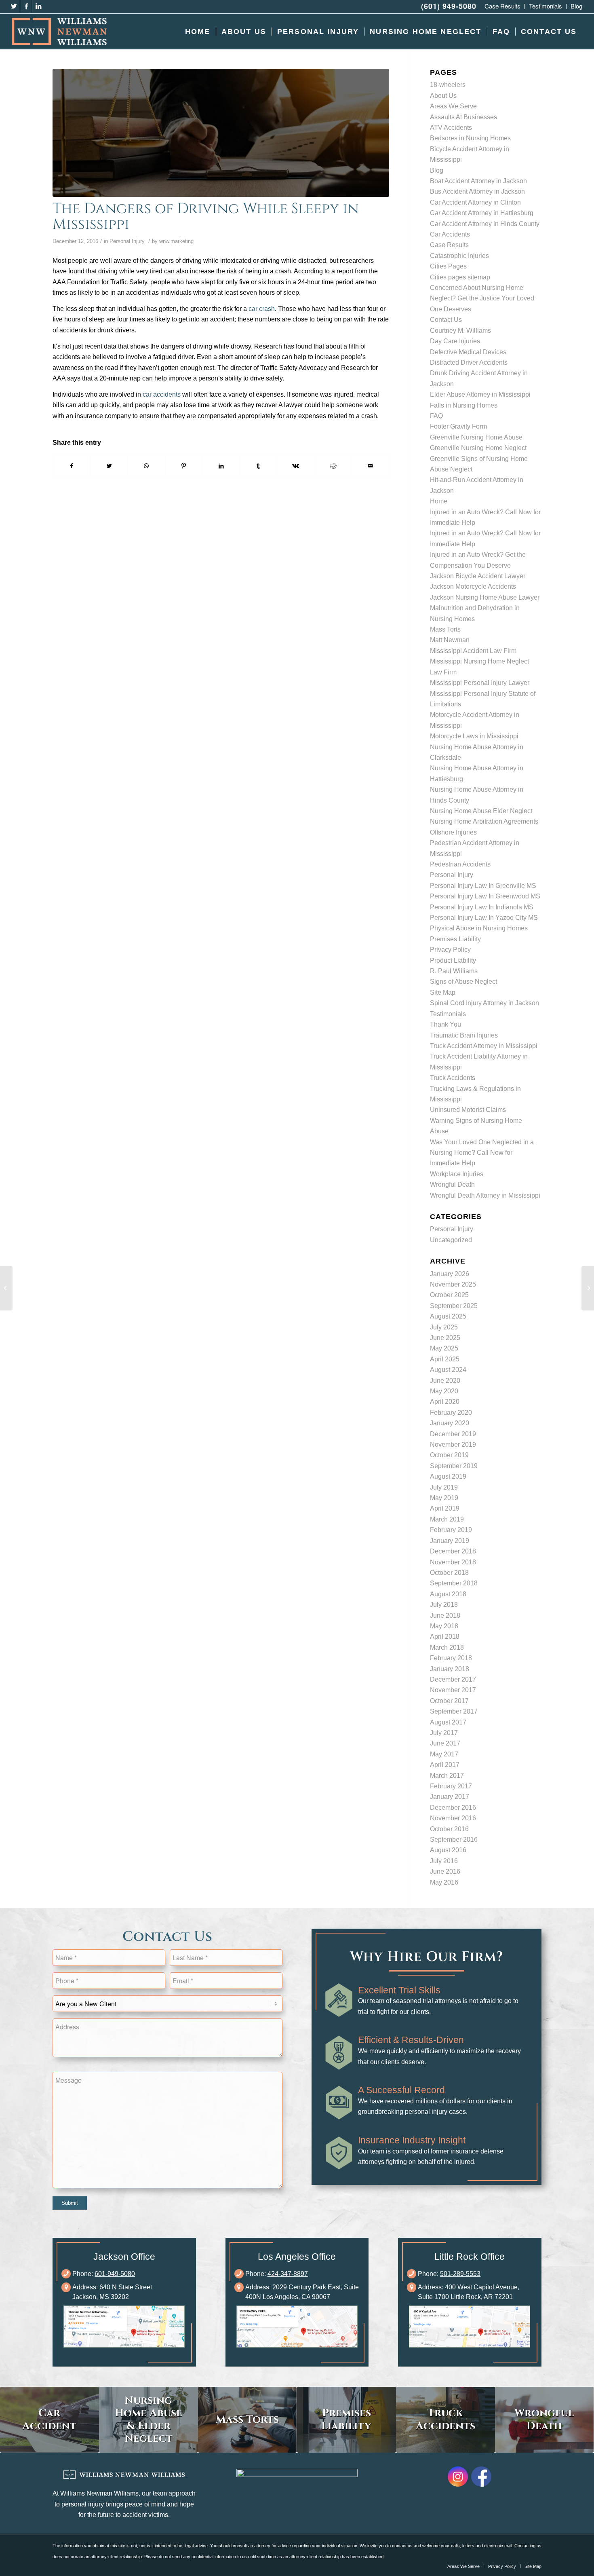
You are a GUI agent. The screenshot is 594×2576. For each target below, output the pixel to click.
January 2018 (450, 1669)
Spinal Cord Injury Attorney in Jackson (484, 1003)
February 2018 (451, 1658)
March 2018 (447, 1647)
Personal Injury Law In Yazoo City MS (484, 918)
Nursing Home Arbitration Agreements (484, 821)
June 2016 (445, 1871)
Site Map (443, 992)
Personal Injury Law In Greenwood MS (485, 896)
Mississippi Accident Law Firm (473, 651)
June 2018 (445, 1616)
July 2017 (444, 1733)
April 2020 (445, 1402)
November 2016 (453, 1818)
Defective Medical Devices (468, 352)
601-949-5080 (115, 2274)
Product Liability (453, 960)
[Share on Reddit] (333, 466)
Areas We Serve (453, 106)
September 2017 (454, 1711)
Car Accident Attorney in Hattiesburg (482, 213)
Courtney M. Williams (460, 331)
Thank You (445, 1024)
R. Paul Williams (454, 971)
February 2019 (451, 1530)
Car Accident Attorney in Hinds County (485, 224)
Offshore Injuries (453, 832)
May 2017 (444, 1754)
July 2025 (444, 1327)
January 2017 (450, 1797)
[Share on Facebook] (72, 466)
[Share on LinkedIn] (221, 466)
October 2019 (449, 1455)
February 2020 (451, 1413)
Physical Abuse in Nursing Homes (479, 928)
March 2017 (447, 1776)
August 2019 (448, 1476)
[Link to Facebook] (26, 6)
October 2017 (449, 1701)
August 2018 (448, 1594)
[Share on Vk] (296, 466)
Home (439, 501)
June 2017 (445, 1743)
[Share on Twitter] (109, 466)
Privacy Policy (450, 950)
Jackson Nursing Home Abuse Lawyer (485, 597)
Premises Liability (455, 939)
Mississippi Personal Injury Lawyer (480, 683)
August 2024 (448, 1370)
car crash (262, 309)
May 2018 (444, 1626)
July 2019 (444, 1487)
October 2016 (449, 1829)
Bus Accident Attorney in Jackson (477, 191)
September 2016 (454, 1840)
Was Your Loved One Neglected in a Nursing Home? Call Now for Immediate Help (482, 1153)
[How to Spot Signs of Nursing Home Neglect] (6, 1288)
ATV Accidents (451, 128)
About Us (443, 96)
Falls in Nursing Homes (464, 405)
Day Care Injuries (455, 341)
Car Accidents (450, 234)
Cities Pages (448, 266)
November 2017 (453, 1690)
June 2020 (445, 1381)
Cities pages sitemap (460, 277)
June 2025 (445, 1338)
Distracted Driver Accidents (469, 362)
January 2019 (450, 1541)
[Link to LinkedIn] (38, 6)
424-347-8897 (288, 2274)
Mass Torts (445, 629)
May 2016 (444, 1882)
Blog (437, 170)
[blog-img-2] (221, 133)
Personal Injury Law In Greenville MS (483, 886)
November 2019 (453, 1444)
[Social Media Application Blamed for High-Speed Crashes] (588, 1288)
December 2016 (453, 1808)
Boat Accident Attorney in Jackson (478, 181)
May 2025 (444, 1348)
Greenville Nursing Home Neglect (478, 448)
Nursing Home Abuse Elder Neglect (481, 811)
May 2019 (444, 1498)
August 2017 (448, 1722)
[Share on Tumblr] (258, 466)
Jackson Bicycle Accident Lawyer (478, 576)
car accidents (162, 394)
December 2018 (453, 1551)
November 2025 (453, 1284)
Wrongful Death (452, 1184)
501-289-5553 (460, 2274)
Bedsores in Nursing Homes (470, 138)
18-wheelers (448, 85)
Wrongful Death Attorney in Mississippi (485, 1195)
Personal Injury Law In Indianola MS (482, 907)
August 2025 (448, 1316)
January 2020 (450, 1423)
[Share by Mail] (370, 466)
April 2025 (445, 1359)
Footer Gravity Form (458, 426)
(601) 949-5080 (449, 6)
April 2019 (445, 1508)
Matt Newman (450, 640)
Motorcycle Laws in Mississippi (474, 736)
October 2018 (449, 1573)
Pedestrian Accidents (460, 864)
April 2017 (445, 1765)
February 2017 (451, 1786)
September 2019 (454, 1466)
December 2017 (453, 1679)
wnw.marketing (176, 241)
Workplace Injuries (457, 1174)
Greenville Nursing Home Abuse (476, 437)
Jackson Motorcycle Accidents (473, 586)
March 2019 (447, 1519)
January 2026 (450, 1274)
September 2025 (454, 1306)
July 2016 (444, 1861)
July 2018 (444, 1605)
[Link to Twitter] (14, 6)
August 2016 (448, 1850)
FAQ (436, 416)
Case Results (449, 245)
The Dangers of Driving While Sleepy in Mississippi (206, 217)
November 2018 (453, 1562)
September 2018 (454, 1583)
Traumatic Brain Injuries (464, 1035)
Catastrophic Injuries (459, 256)
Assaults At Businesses (463, 117)
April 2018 (445, 1637)
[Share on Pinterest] (184, 466)
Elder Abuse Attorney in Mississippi (480, 394)
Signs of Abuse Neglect (463, 982)
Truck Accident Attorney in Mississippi (484, 1046)
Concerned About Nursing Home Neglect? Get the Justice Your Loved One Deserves (482, 298)
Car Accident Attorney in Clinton (475, 202)
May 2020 (444, 1391)
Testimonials (448, 1014)
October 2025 (449, 1295)
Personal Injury (127, 241)
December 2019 (453, 1434)
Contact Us (446, 320)
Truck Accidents (453, 1078)
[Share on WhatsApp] (146, 466)
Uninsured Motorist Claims (468, 1110)
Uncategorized (451, 1240)
